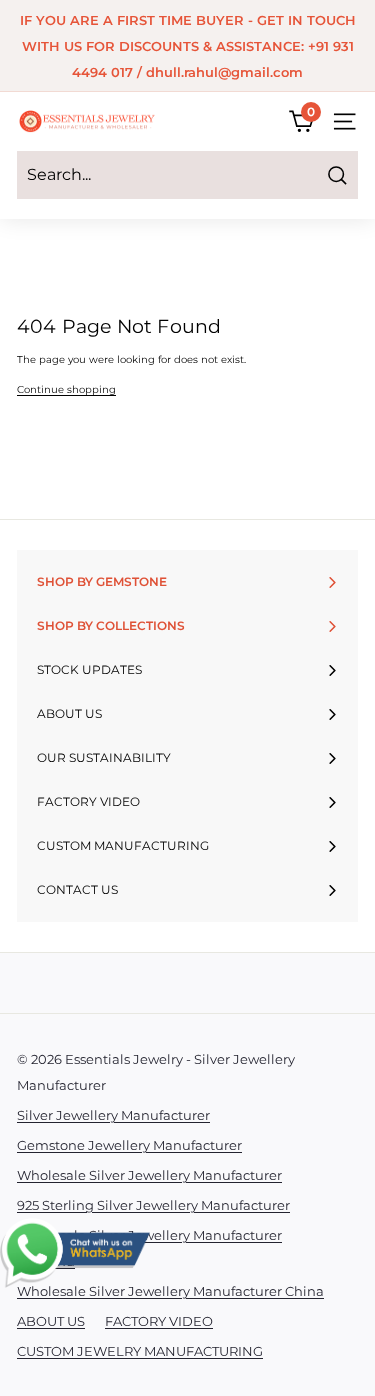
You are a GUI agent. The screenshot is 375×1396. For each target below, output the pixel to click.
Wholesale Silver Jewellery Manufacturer (149, 1175)
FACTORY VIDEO (159, 1321)
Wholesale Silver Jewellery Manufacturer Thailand (149, 1248)
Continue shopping (66, 389)
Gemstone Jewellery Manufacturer (129, 1145)
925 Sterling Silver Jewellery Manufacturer (153, 1205)
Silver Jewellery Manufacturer (113, 1115)
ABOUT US (51, 1321)
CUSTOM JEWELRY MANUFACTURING (140, 1351)
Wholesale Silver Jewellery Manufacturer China (170, 1291)
